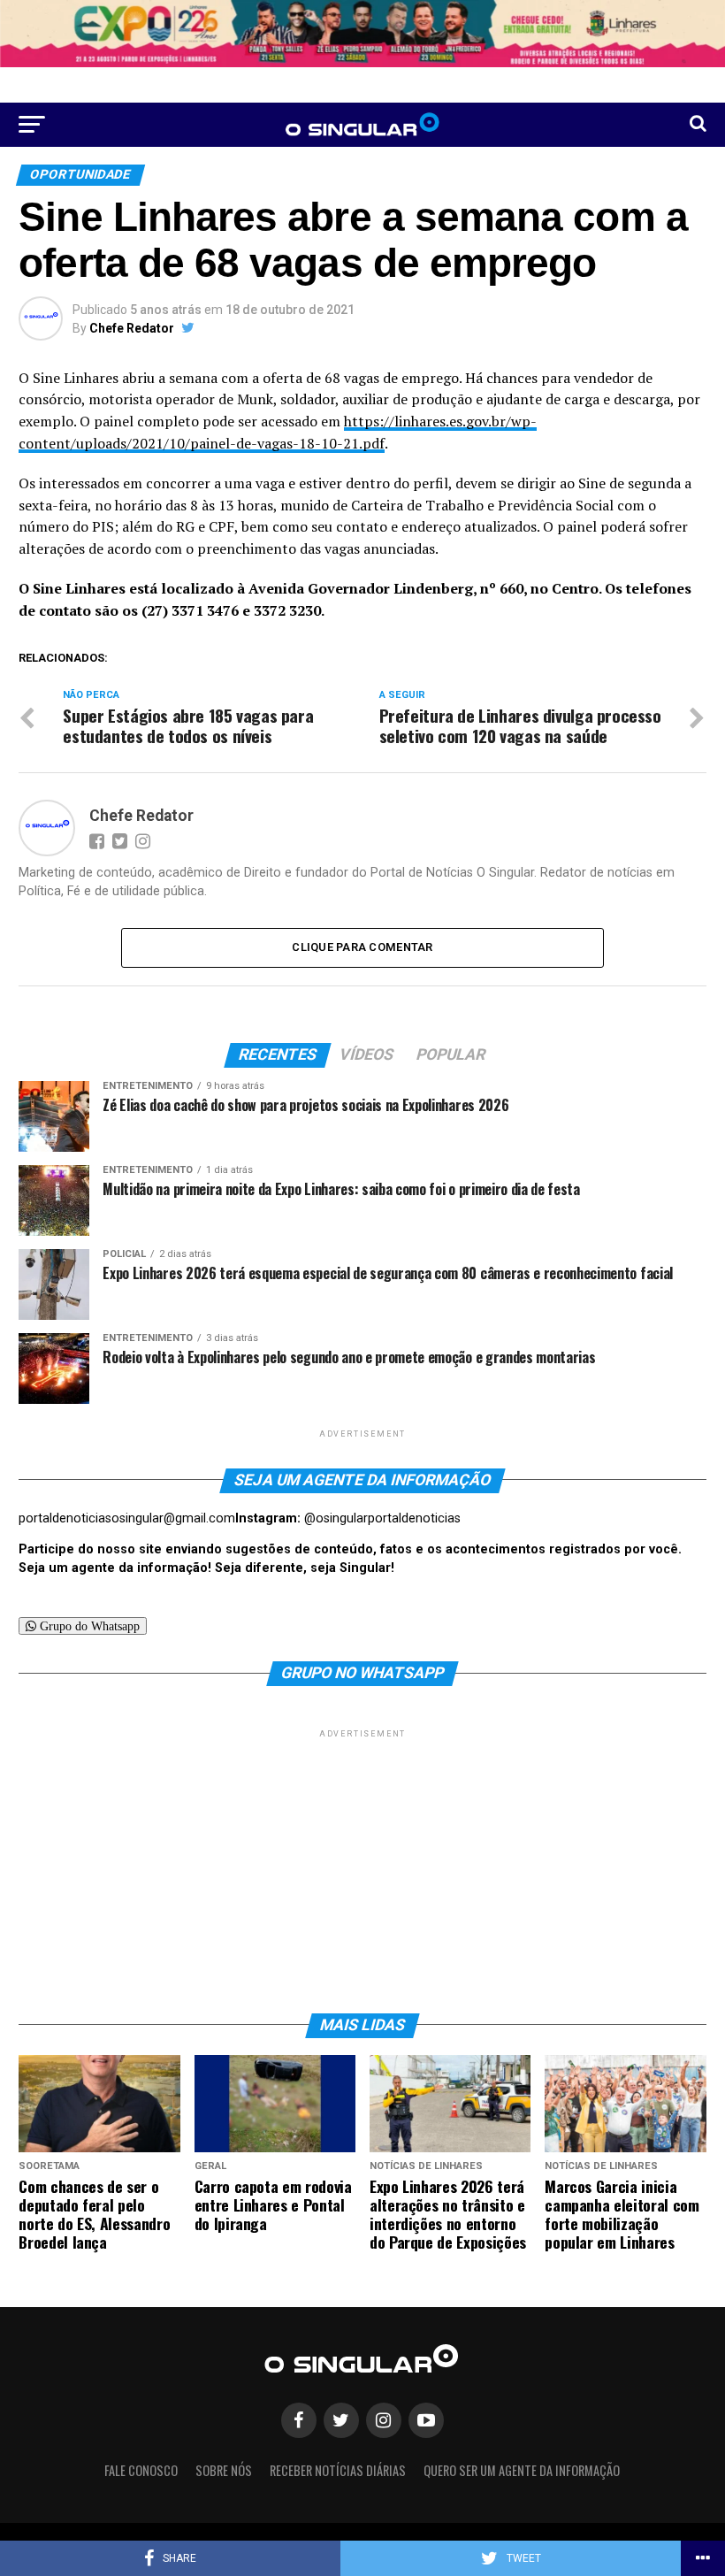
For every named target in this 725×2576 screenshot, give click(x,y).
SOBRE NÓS (224, 2470)
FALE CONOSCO (141, 2470)
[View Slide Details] (362, 34)
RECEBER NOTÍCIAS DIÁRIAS (338, 2470)
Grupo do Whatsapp (88, 1626)
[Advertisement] (362, 1866)
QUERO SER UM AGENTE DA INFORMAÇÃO (522, 2470)
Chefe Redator (132, 328)
